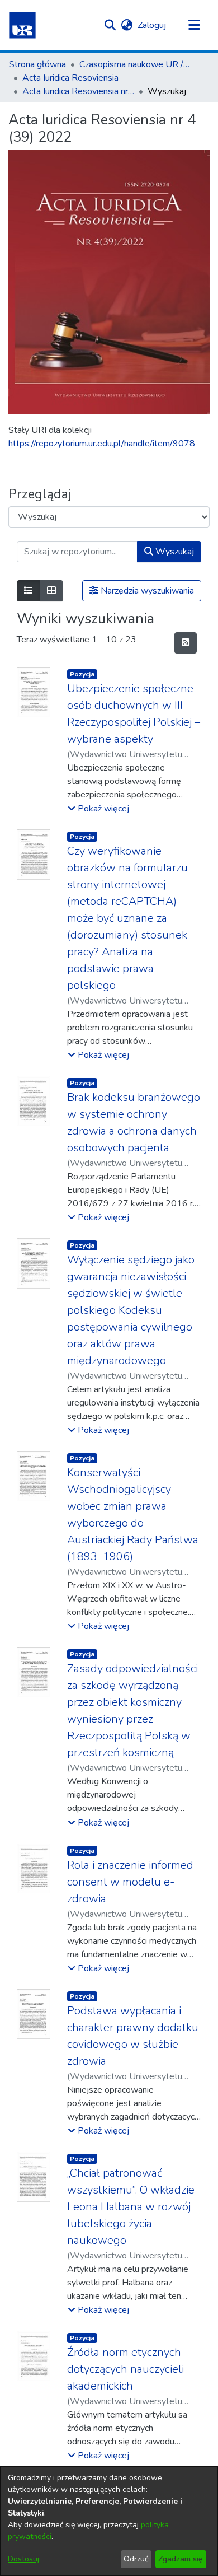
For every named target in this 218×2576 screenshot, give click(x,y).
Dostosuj (23, 2559)
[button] (22, 25)
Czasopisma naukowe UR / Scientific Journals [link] (135, 64)
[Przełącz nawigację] (194, 25)
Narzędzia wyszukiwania (146, 591)
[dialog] (109, 2521)
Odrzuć (136, 2559)
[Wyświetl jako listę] (29, 591)
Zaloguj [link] (152, 25)
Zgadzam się (181, 2559)
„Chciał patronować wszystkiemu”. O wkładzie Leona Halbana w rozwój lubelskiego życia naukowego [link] (131, 2207)
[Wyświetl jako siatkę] (51, 591)
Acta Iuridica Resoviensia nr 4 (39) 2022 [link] (78, 91)
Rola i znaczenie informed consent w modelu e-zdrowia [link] (130, 1882)
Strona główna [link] (37, 64)
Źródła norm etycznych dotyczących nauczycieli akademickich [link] (125, 2369)
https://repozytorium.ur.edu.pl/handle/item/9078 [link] (102, 444)
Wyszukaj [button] (174, 552)
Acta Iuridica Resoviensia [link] (70, 78)
